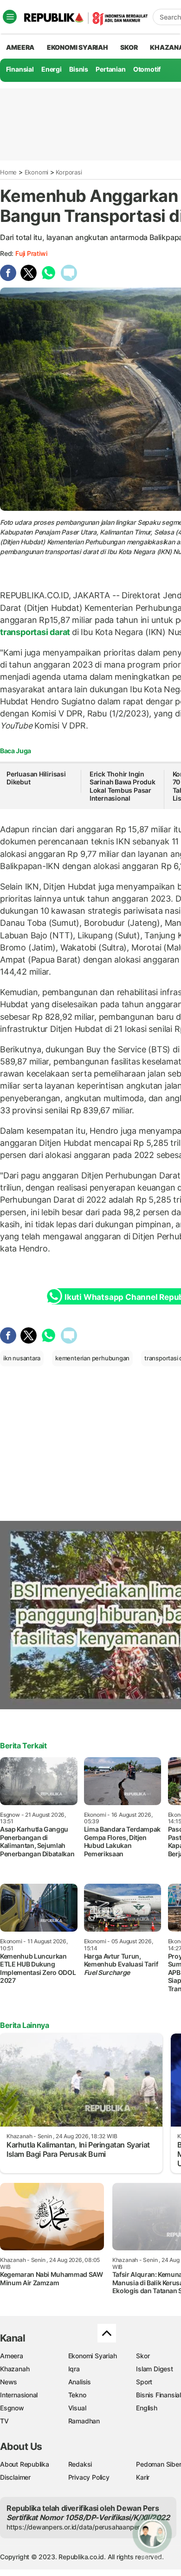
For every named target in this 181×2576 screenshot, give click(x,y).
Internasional (19, 2395)
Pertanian (110, 69)
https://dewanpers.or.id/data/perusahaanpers (75, 2527)
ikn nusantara (22, 1358)
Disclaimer (15, 2477)
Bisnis (79, 69)
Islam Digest (154, 2369)
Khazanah (15, 2369)
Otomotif (147, 69)
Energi (52, 69)
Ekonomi (37, 172)
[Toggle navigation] (10, 17)
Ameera (12, 2356)
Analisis (80, 2382)
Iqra (74, 2369)
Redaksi (80, 2464)
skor (129, 47)
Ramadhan (84, 2421)
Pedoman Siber (158, 2464)
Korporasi (69, 172)
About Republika (25, 2464)
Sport (144, 2382)
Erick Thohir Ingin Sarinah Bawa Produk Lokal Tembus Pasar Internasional (123, 786)
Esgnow (12, 2408)
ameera (20, 47)
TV (4, 2421)
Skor (143, 2356)
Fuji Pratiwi (31, 253)
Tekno (77, 2395)
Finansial (20, 69)
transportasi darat (36, 632)
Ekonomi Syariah (78, 47)
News (9, 2382)
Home (8, 172)
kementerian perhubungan (92, 1358)
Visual (77, 2408)
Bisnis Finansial (158, 2395)
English (147, 2408)
